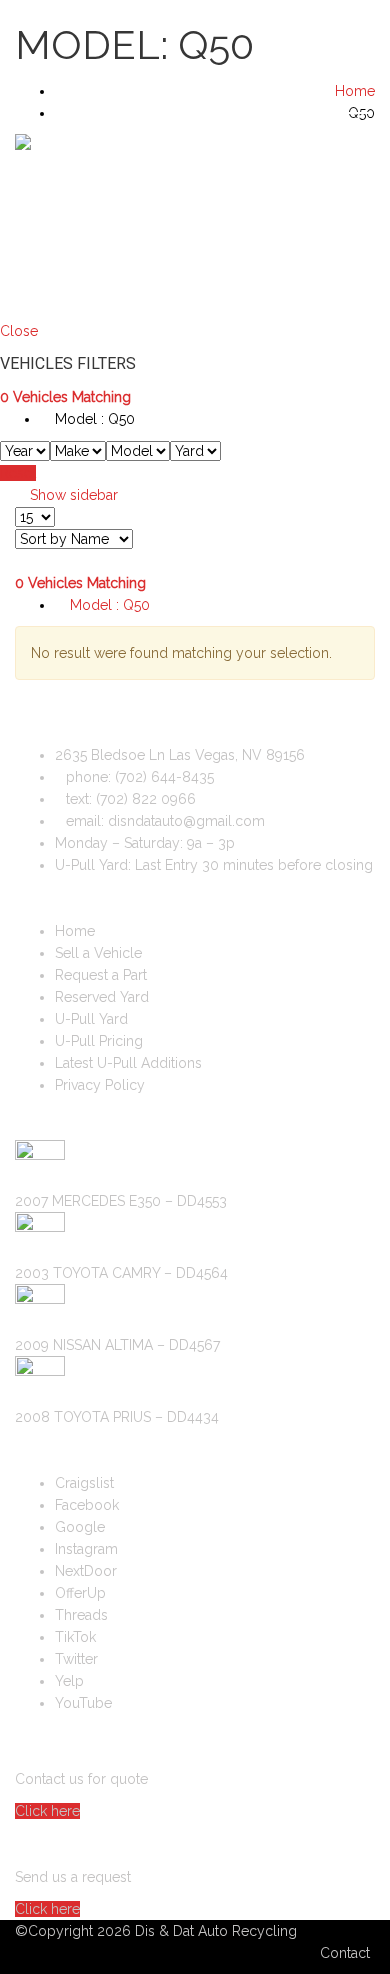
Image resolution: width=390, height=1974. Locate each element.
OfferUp (80, 1593)
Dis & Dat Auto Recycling (216, 1931)
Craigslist (84, 1483)
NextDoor (86, 1571)
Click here (47, 1811)
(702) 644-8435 (324, 53)
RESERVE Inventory (306, 221)
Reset (18, 473)
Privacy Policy (100, 1085)
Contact (345, 1953)
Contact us (370, 221)
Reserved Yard (102, 997)
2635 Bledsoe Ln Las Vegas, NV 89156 (180, 755)
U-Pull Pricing (99, 1041)
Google (80, 1527)
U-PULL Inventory (338, 221)
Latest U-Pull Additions (128, 1063)
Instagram (86, 1549)
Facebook (87, 1505)
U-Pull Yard (91, 1019)
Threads (81, 1615)
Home (75, 931)
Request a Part (274, 221)
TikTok (75, 1637)
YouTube (83, 1703)
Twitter (76, 1659)
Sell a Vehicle (74, 221)
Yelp (69, 1681)
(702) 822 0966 (146, 799)
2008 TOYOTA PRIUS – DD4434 (117, 1417)
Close (19, 331)
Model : (93, 419)
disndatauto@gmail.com (186, 821)
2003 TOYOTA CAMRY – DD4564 (121, 1273)
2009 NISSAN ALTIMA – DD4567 (117, 1345)
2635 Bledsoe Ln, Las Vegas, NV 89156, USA (172, 21)
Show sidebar (72, 495)
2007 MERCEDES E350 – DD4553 (121, 1201)
